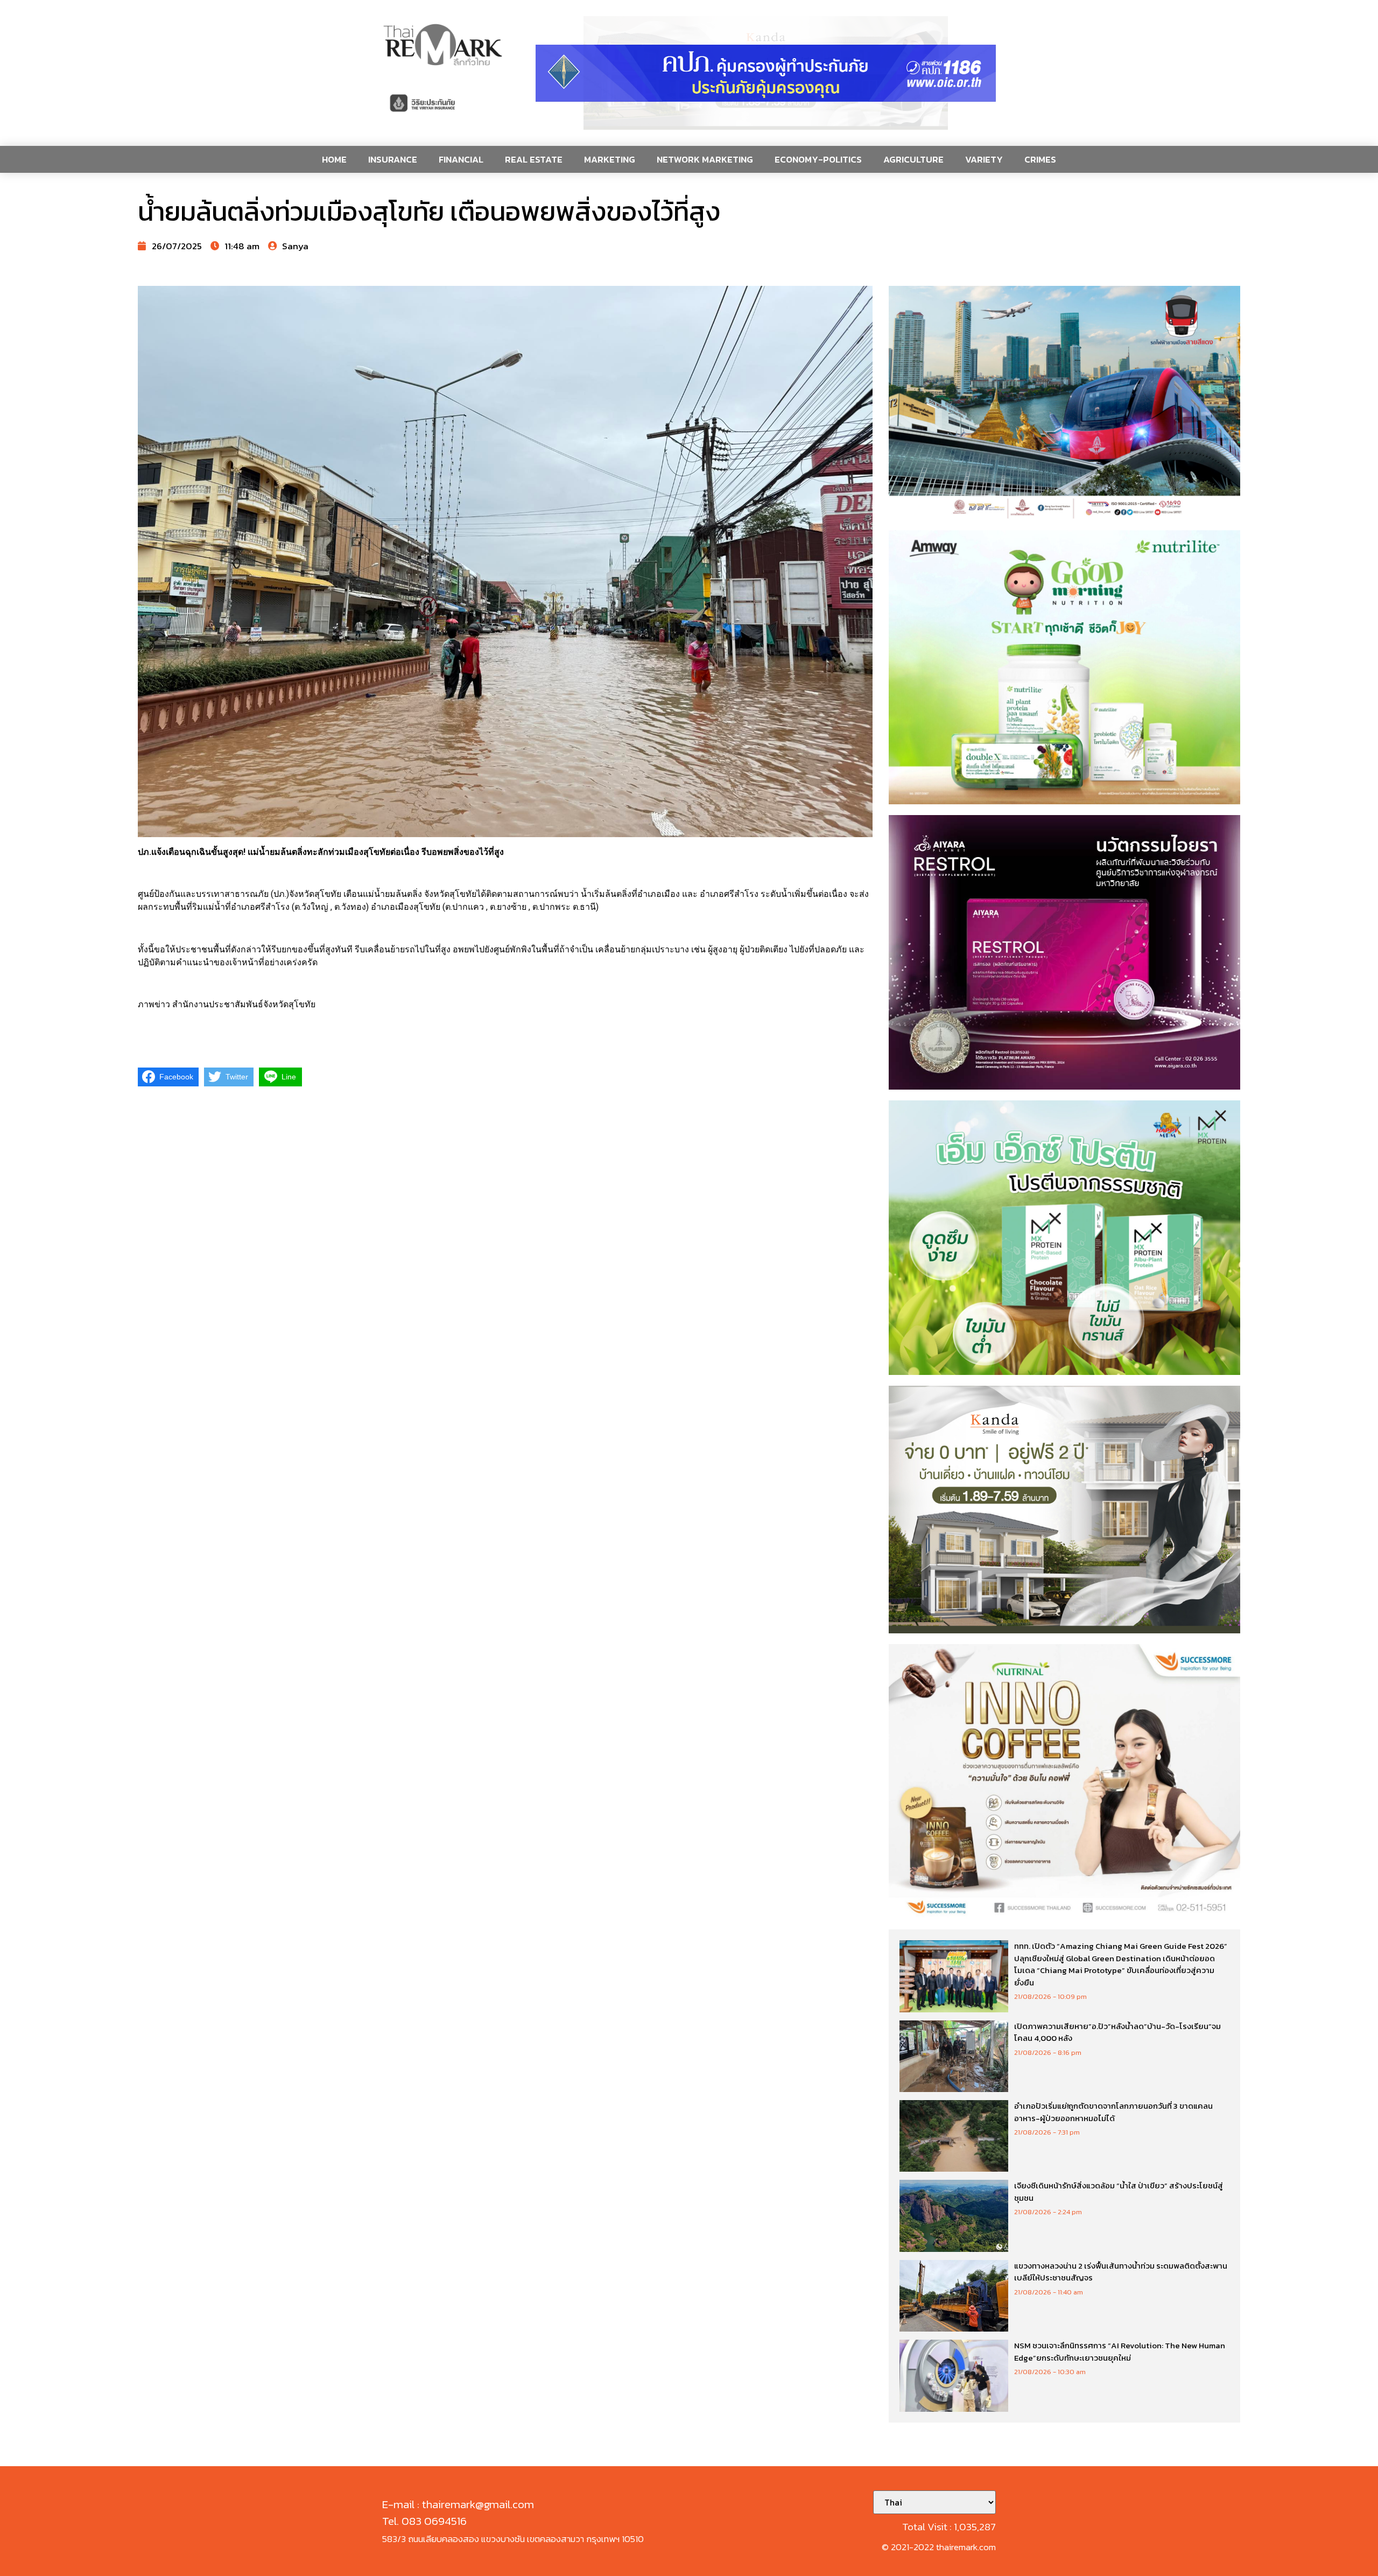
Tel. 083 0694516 (424, 2521)
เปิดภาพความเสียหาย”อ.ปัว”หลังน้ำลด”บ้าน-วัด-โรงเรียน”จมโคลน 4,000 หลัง (1117, 2032)
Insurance (393, 159)
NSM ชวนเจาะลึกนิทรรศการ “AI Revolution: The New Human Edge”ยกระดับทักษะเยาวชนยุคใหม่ (1120, 2352)
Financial (461, 159)
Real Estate (534, 159)
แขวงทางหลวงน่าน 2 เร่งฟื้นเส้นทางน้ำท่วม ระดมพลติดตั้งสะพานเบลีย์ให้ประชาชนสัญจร (1121, 2272)
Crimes (1040, 159)
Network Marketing (705, 159)
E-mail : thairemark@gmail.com (458, 2504)
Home (334, 159)
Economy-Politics (818, 159)
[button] (766, 73)
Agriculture (913, 159)
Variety (984, 159)
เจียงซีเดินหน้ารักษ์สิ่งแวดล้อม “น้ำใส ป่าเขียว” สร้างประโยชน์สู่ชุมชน (1119, 2192)
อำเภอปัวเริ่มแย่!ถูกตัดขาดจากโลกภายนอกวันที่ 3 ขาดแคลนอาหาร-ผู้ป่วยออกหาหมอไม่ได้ (1113, 2112)
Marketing (610, 159)
